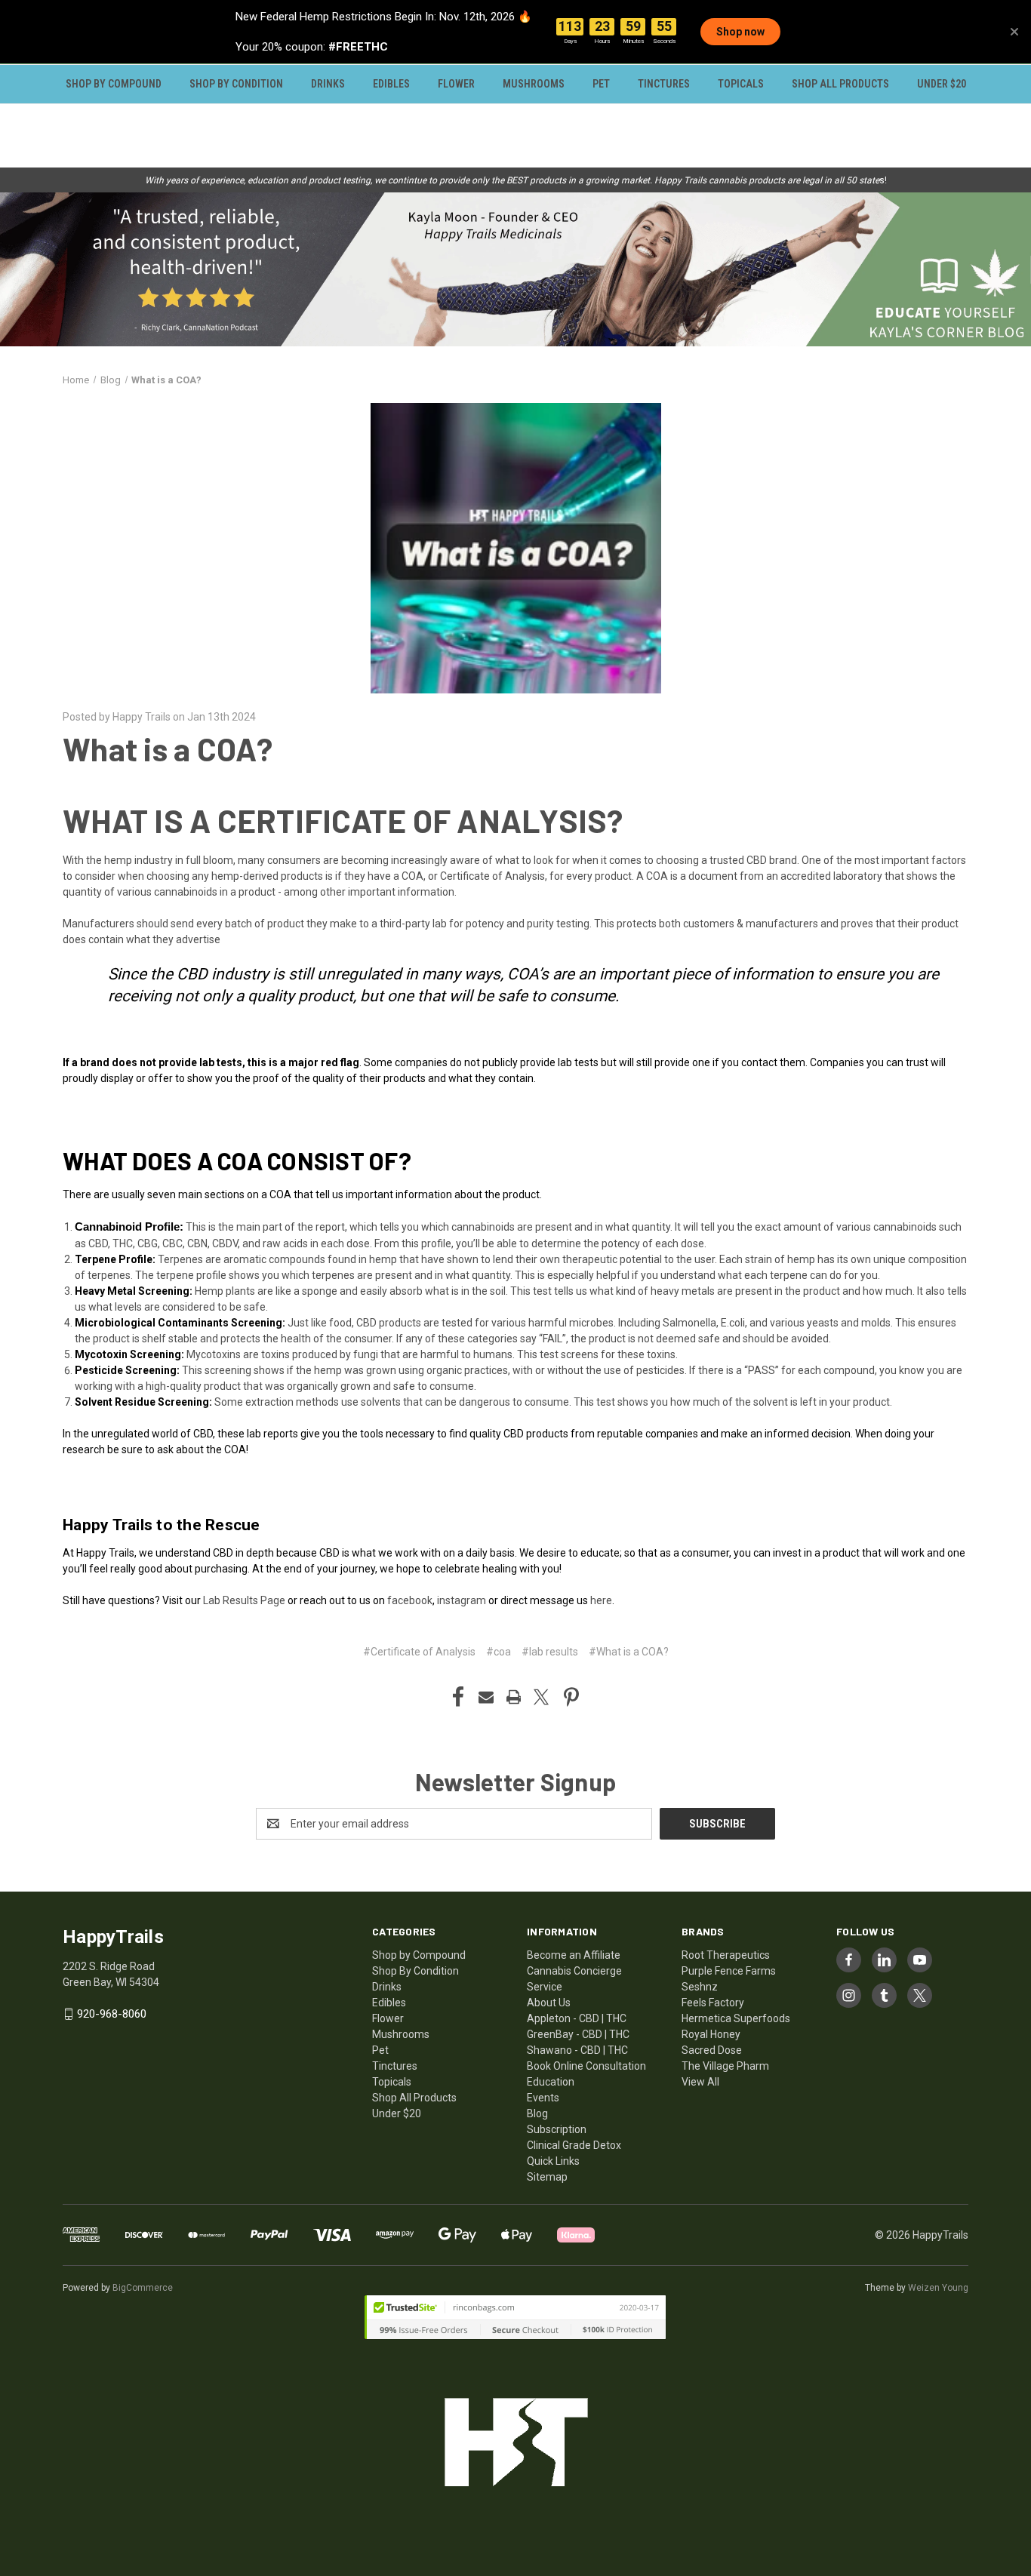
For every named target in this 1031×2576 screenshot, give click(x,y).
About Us (549, 2003)
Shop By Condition (236, 84)
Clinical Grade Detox (574, 2145)
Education (551, 2082)
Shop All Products (840, 84)
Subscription (557, 2129)
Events (543, 2098)
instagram (462, 1600)
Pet (601, 84)
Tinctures (664, 84)
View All (700, 2082)
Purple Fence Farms (729, 1971)
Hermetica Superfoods (736, 2018)
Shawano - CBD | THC (577, 2050)
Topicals (741, 84)
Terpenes (180, 1259)
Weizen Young (938, 2288)
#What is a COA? (629, 1652)
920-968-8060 (112, 2014)
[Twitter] (541, 1697)
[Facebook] (458, 1697)
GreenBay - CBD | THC (578, 2034)
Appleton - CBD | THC (577, 2018)
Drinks (328, 84)
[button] (515, 269)
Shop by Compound (114, 84)
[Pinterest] (571, 1697)
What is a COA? (168, 749)
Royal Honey (711, 2034)
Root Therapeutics (726, 1955)
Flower (456, 84)
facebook (410, 1600)
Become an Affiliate (574, 1955)
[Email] (486, 1697)
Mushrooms (534, 84)
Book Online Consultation (586, 2066)
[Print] (514, 1697)
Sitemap (547, 2177)
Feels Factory (713, 2003)
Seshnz (700, 1987)
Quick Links (553, 2161)
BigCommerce (143, 2288)
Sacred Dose (712, 2050)
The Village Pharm (725, 2066)
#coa (499, 1652)
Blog (537, 2113)
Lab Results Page (244, 1600)
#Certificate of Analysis (419, 1652)
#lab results (550, 1652)
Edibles (391, 84)
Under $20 (942, 84)
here (601, 1600)
